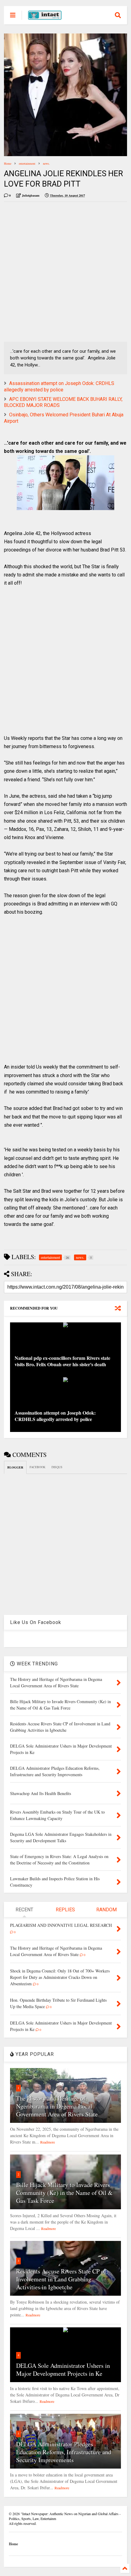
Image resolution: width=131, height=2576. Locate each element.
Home (8, 163)
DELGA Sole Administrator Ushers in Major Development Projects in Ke (63, 2369)
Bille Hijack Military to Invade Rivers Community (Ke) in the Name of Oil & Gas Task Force (64, 2193)
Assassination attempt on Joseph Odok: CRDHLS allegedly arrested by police (59, 387)
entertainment (27, 163)
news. (46, 163)
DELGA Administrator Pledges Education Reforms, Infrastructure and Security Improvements (64, 2452)
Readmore (48, 2142)
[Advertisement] (65, 272)
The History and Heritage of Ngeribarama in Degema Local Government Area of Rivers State (57, 2106)
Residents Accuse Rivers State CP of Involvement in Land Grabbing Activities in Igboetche (61, 2279)
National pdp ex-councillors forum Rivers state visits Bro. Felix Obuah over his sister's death (62, 1361)
